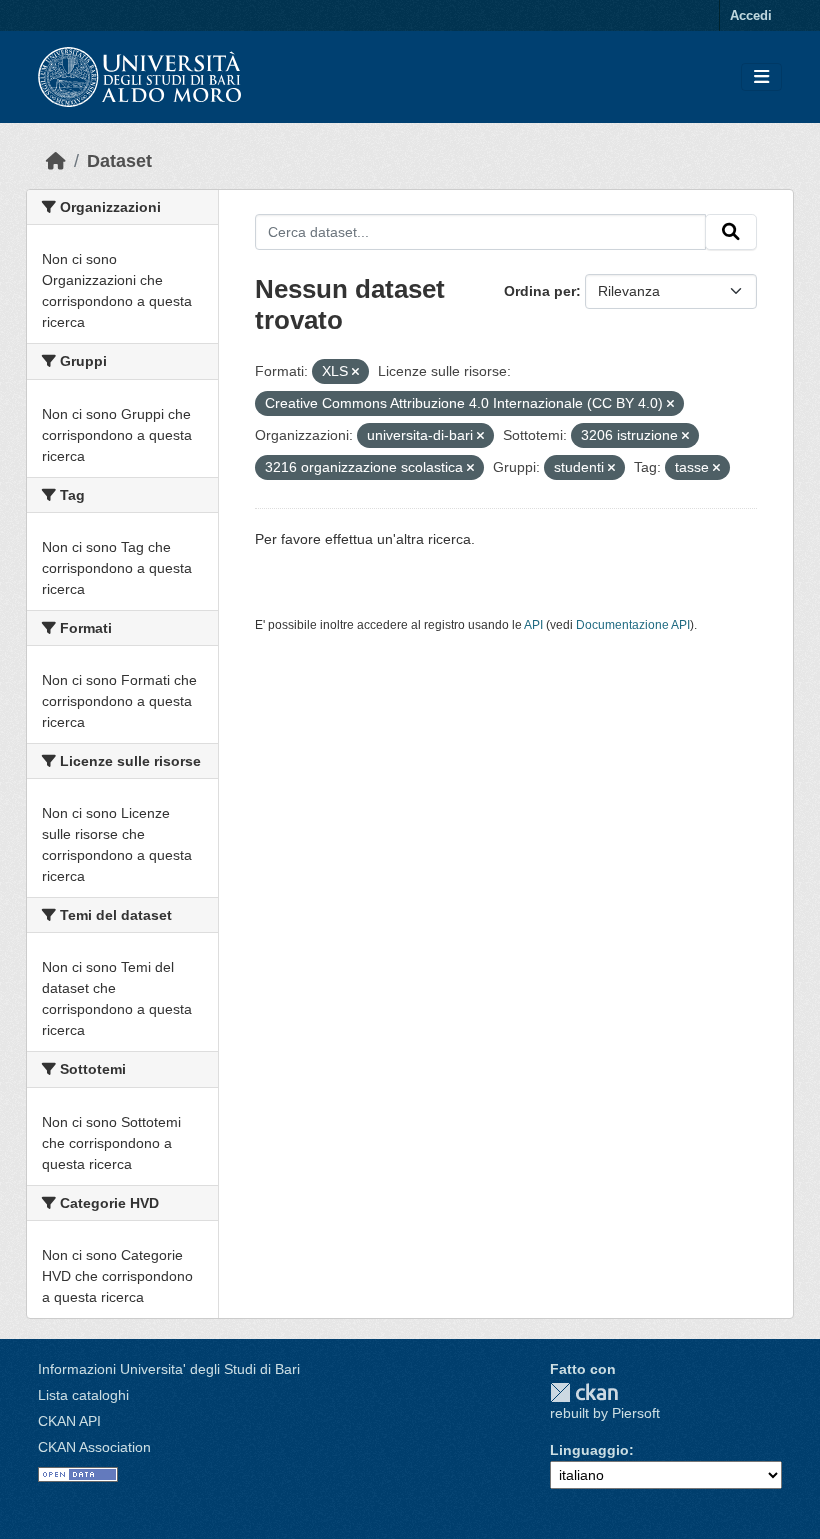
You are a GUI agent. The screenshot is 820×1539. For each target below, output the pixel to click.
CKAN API (69, 1421)
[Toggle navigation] (761, 77)
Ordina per (540, 291)
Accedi (751, 15)
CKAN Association (94, 1447)
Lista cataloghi (83, 1395)
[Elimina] (355, 372)
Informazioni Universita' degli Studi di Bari (169, 1369)
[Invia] (731, 232)
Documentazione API (633, 625)
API (533, 625)
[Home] (56, 161)
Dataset (119, 161)
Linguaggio (589, 1450)
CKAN (584, 1392)
